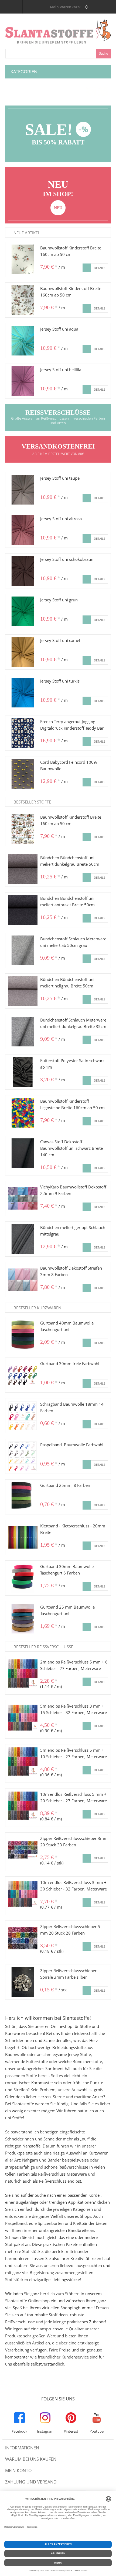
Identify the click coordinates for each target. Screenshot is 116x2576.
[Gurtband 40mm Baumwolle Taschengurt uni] (23, 1335)
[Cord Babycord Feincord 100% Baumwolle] (23, 774)
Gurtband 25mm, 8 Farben (65, 1485)
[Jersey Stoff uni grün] (23, 611)
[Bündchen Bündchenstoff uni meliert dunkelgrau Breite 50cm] (23, 869)
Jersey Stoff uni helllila (61, 370)
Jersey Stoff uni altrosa (61, 519)
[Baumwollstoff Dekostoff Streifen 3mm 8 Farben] (23, 1280)
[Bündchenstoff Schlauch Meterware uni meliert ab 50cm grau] (23, 950)
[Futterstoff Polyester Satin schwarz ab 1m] (23, 1072)
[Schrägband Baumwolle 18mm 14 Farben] (23, 1416)
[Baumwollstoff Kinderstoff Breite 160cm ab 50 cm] (23, 259)
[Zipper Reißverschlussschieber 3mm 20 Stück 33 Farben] (23, 1850)
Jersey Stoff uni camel (60, 640)
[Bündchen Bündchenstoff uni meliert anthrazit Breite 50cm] (23, 910)
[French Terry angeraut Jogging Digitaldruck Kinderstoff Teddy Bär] (23, 733)
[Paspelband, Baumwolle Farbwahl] (23, 1456)
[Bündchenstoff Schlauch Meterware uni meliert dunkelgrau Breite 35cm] (23, 1032)
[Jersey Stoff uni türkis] (23, 693)
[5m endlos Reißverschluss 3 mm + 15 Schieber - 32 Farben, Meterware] (23, 1718)
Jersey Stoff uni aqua (59, 329)
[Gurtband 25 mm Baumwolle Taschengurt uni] (23, 1619)
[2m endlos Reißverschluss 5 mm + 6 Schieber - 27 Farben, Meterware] (23, 1674)
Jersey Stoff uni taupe (60, 478)
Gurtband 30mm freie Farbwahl (70, 1363)
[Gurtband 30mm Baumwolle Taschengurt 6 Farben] (23, 1578)
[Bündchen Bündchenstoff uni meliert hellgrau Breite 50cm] (23, 991)
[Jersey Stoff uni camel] (23, 652)
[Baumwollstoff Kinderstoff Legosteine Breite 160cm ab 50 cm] (23, 1113)
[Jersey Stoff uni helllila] (23, 381)
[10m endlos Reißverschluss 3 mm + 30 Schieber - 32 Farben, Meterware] (23, 1894)
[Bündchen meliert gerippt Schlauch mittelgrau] (23, 1239)
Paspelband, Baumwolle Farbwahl (72, 1445)
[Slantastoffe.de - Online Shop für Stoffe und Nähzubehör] (58, 22)
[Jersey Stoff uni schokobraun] (23, 571)
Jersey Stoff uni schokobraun (67, 559)
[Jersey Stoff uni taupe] (23, 490)
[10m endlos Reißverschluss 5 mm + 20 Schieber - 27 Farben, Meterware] (23, 1806)
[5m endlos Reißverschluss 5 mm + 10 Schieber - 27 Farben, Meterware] (23, 1762)
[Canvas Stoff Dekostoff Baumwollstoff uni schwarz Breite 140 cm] (23, 1153)
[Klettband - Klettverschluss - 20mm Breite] (23, 1537)
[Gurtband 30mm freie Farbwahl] (23, 1375)
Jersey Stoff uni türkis (60, 681)
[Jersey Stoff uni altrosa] (23, 530)
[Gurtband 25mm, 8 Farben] (23, 1497)
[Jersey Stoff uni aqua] (23, 341)
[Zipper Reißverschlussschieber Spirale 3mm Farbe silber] (23, 1982)
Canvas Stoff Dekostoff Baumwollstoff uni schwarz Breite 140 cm (71, 1148)
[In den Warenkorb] (87, 268)
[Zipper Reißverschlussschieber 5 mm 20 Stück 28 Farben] (23, 1938)
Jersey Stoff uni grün (59, 600)
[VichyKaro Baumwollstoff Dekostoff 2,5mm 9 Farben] (23, 1198)
